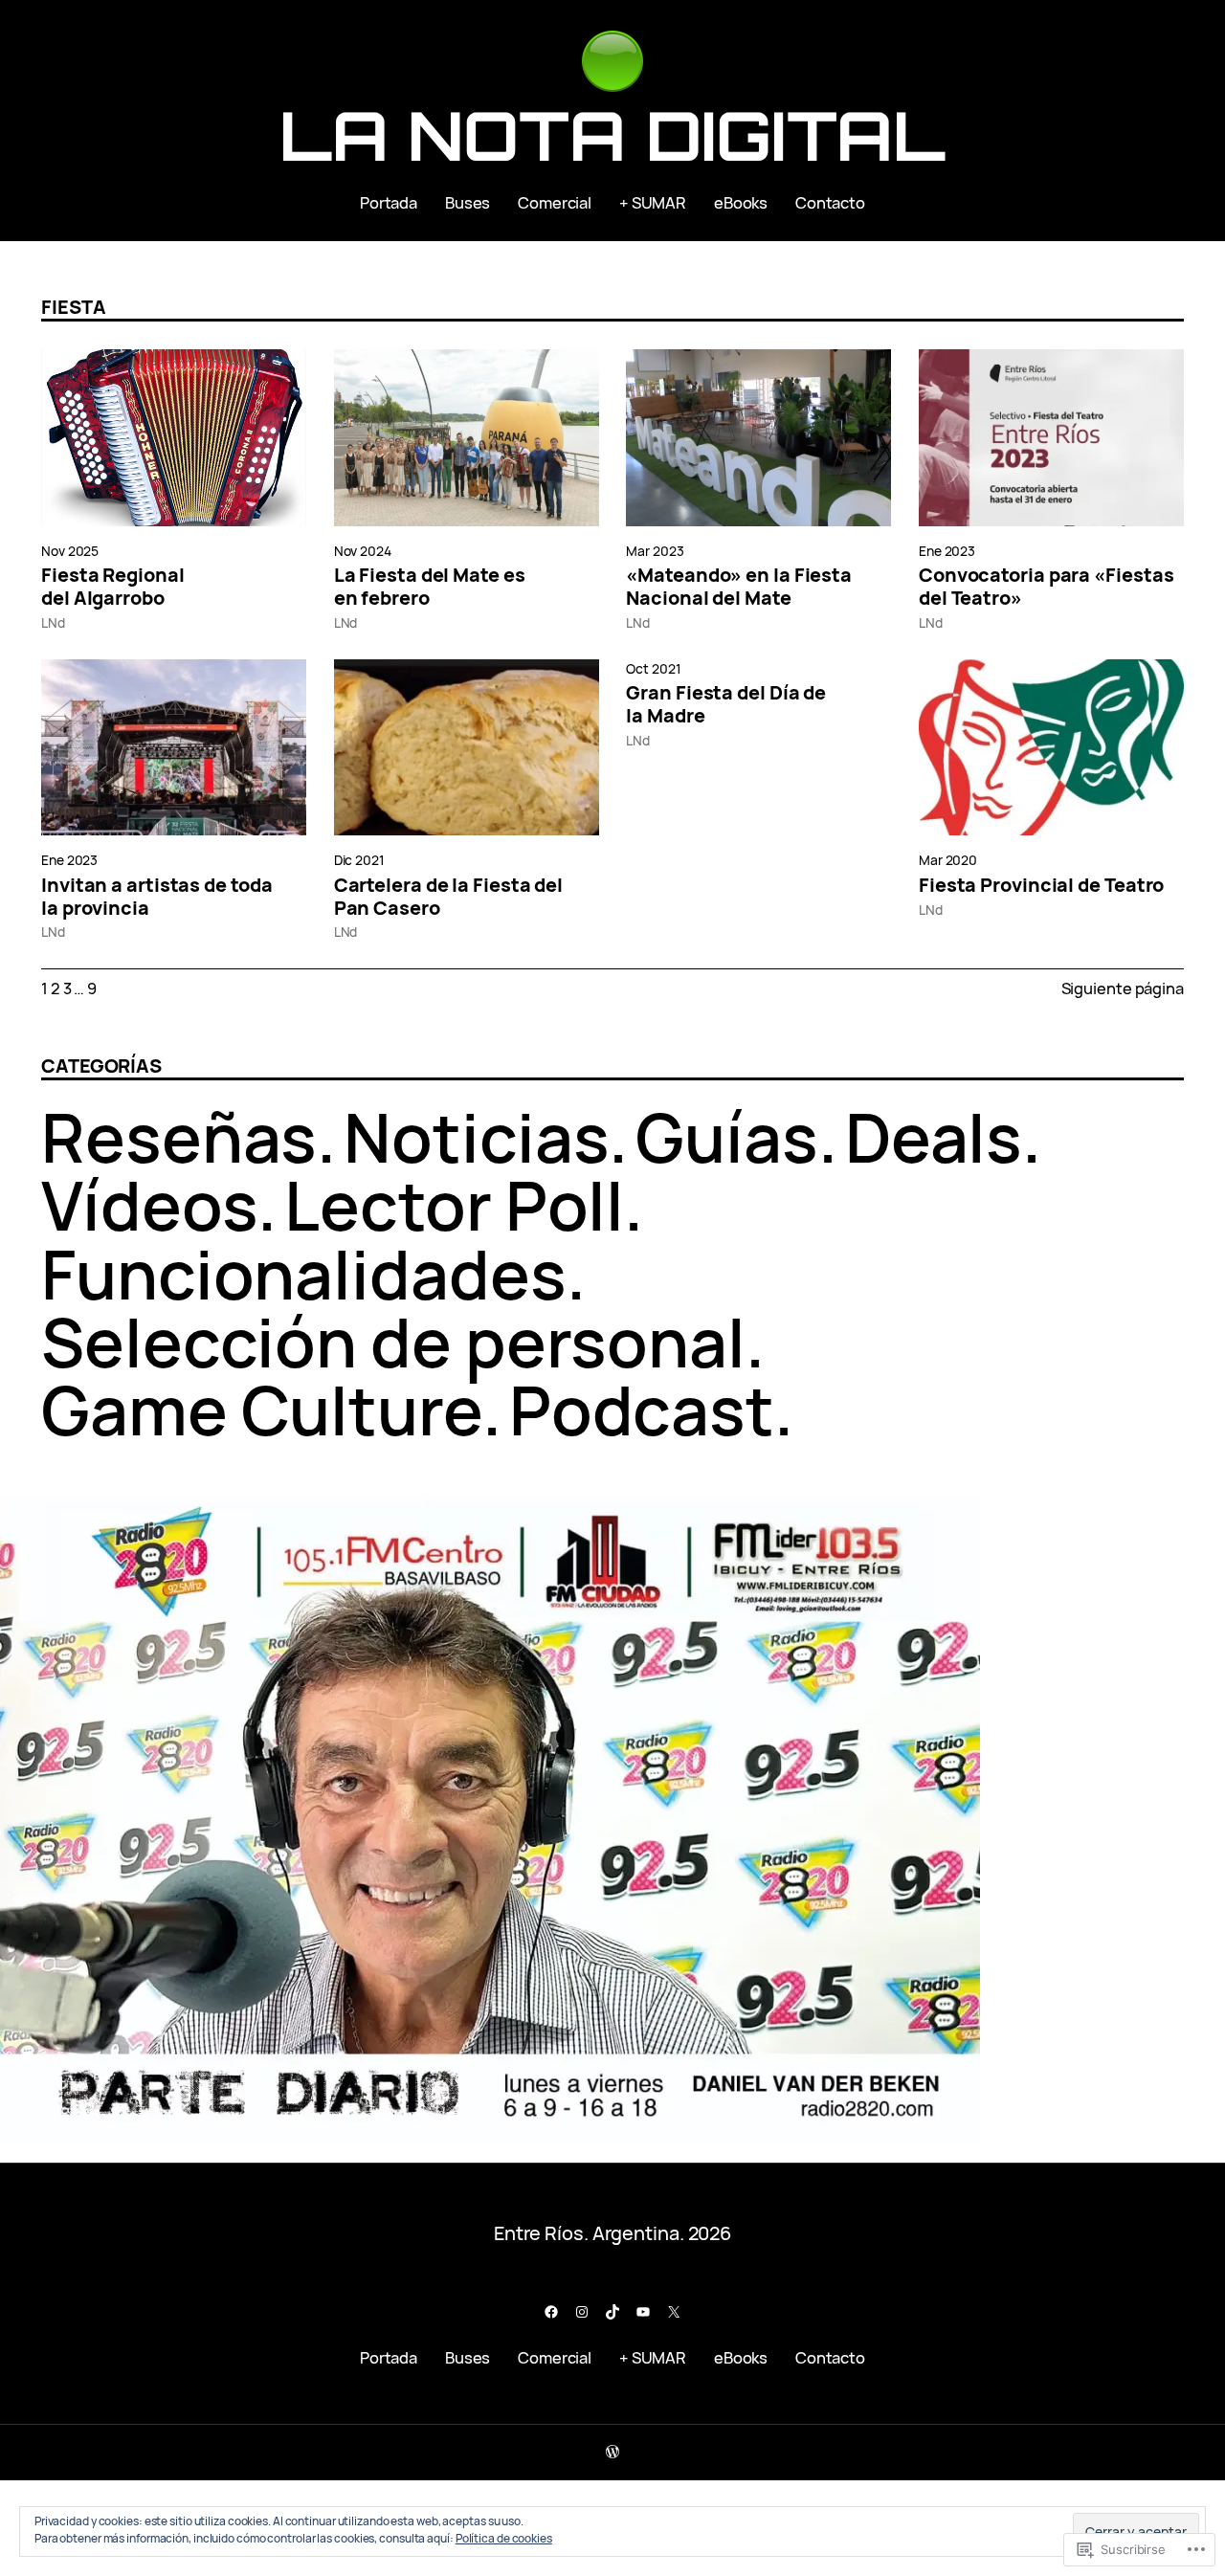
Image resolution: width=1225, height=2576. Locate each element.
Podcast (642, 1410)
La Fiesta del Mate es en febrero (430, 587)
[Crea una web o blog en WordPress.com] (612, 2452)
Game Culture (262, 1410)
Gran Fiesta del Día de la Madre (726, 704)
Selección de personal (393, 1342)
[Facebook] (551, 2312)
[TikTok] (612, 2312)
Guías (727, 1137)
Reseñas (179, 1137)
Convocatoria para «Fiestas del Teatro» (1046, 587)
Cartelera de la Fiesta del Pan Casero (448, 897)
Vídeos (149, 1205)
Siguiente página (1123, 988)
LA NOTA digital (613, 135)
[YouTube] (643, 2312)
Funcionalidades (304, 1274)
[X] (674, 2312)
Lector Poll (454, 1205)
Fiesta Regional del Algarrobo (113, 587)
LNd (53, 622)
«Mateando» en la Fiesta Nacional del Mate (739, 587)
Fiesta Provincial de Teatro (1041, 885)
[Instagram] (582, 2312)
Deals (934, 1137)
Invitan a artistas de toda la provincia (156, 897)
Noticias (476, 1137)
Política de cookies (504, 2538)
